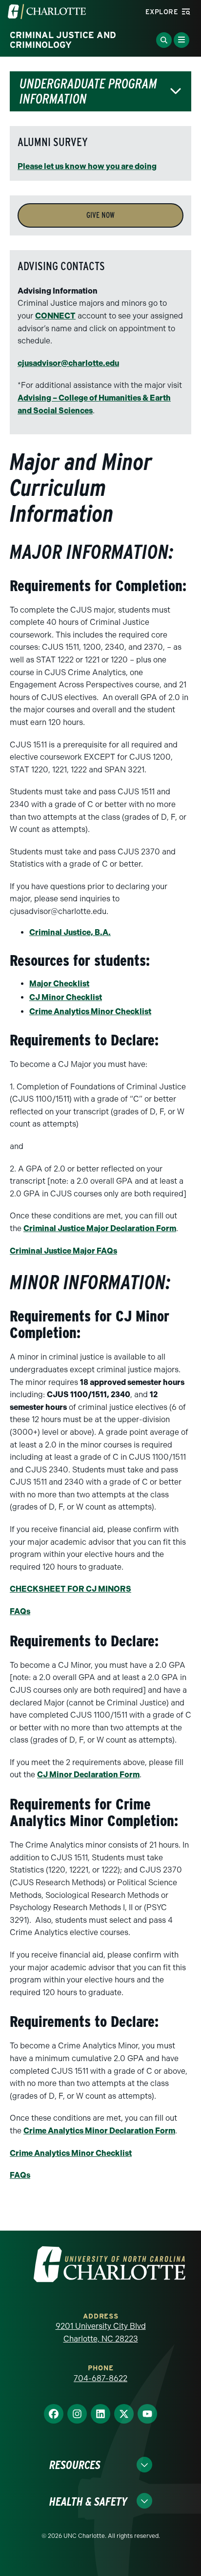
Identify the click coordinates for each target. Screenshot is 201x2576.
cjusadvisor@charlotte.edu (68, 363)
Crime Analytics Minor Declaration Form (99, 2131)
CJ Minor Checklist (66, 997)
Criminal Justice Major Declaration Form (100, 1228)
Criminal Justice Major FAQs (63, 1251)
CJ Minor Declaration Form (88, 1775)
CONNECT (55, 316)
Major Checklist (59, 984)
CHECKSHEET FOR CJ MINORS (70, 1589)
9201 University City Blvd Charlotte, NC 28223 (101, 2332)
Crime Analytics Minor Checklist (90, 1011)
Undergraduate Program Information (88, 91)
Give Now (100, 215)
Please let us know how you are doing (87, 166)
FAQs (20, 1611)
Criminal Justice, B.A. (70, 932)
